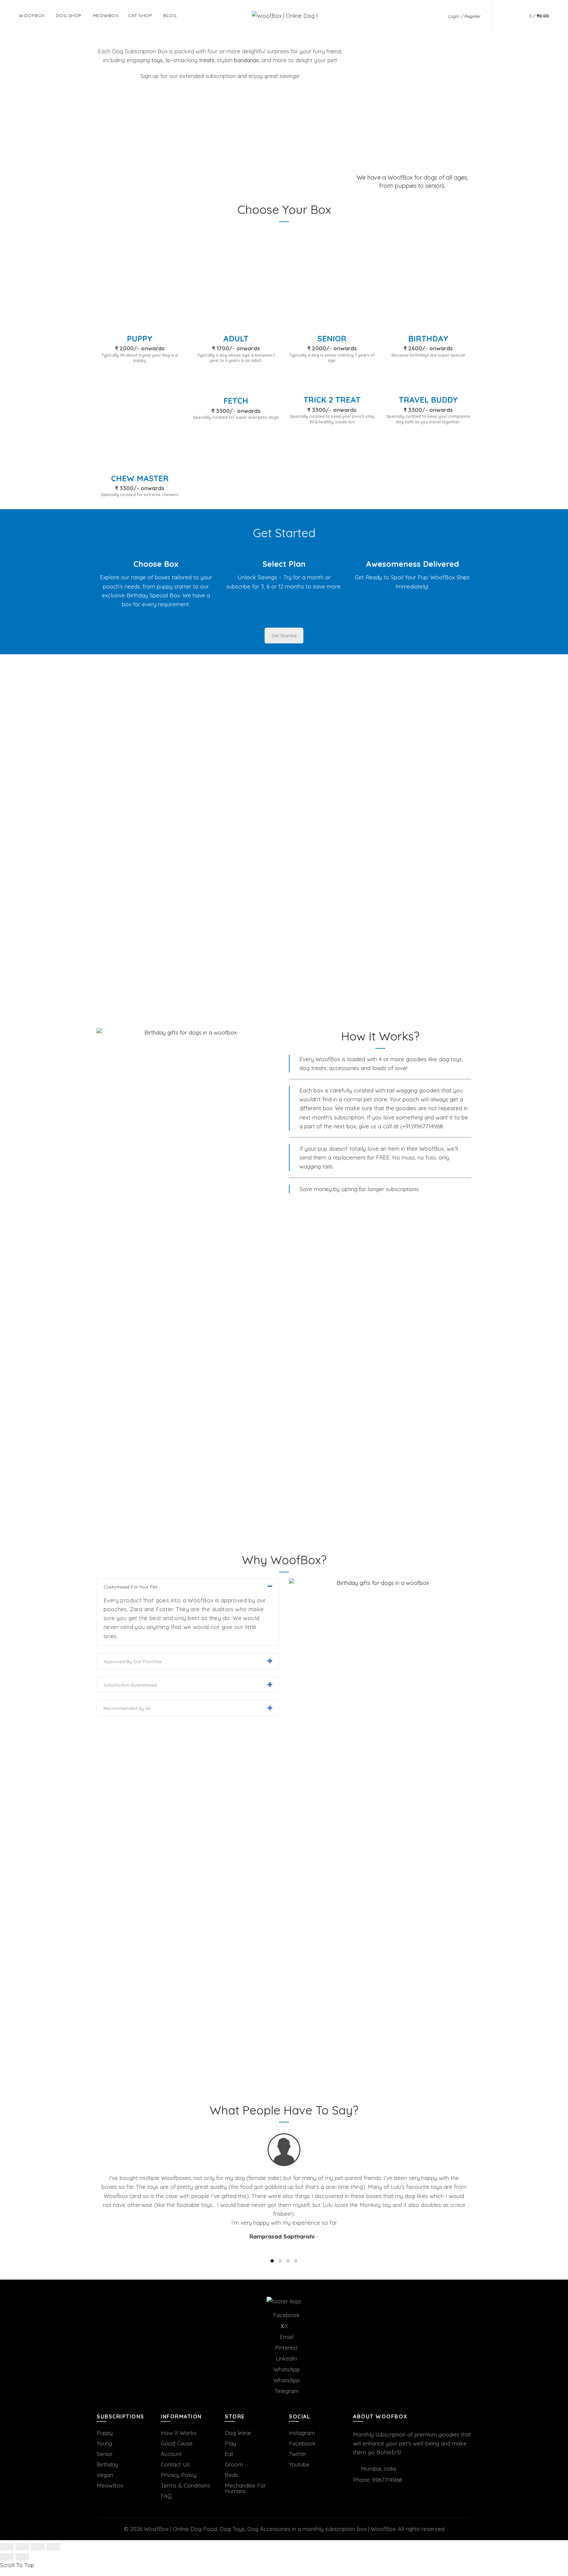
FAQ (166, 2496)
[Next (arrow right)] (22, 2557)
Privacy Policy (179, 2475)
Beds (231, 2475)
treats (207, 60)
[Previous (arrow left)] (7, 2557)
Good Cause (177, 2443)
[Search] (508, 16)
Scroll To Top (17, 2565)
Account (171, 2454)
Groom (234, 2464)
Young (104, 2443)
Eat (229, 2454)
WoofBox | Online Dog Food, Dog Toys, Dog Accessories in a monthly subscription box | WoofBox (270, 2529)
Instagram (302, 2433)
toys (157, 60)
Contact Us (175, 2464)
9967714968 (387, 2480)
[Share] (22, 2547)
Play (230, 2443)
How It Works (179, 2433)
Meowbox (106, 15)
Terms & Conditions (186, 2485)
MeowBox (110, 2485)
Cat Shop (140, 15)
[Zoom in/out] (53, 2547)
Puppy (105, 2433)
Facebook (302, 2443)
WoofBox (32, 15)
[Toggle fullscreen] (38, 2547)
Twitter (298, 2454)
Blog (170, 15)
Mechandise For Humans (245, 2488)
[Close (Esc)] (7, 2547)
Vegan (105, 2475)
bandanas (247, 60)
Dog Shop (69, 15)
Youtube (299, 2464)
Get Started (284, 636)
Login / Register (464, 16)
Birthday (107, 2464)
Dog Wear (238, 2433)
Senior (105, 2454)
